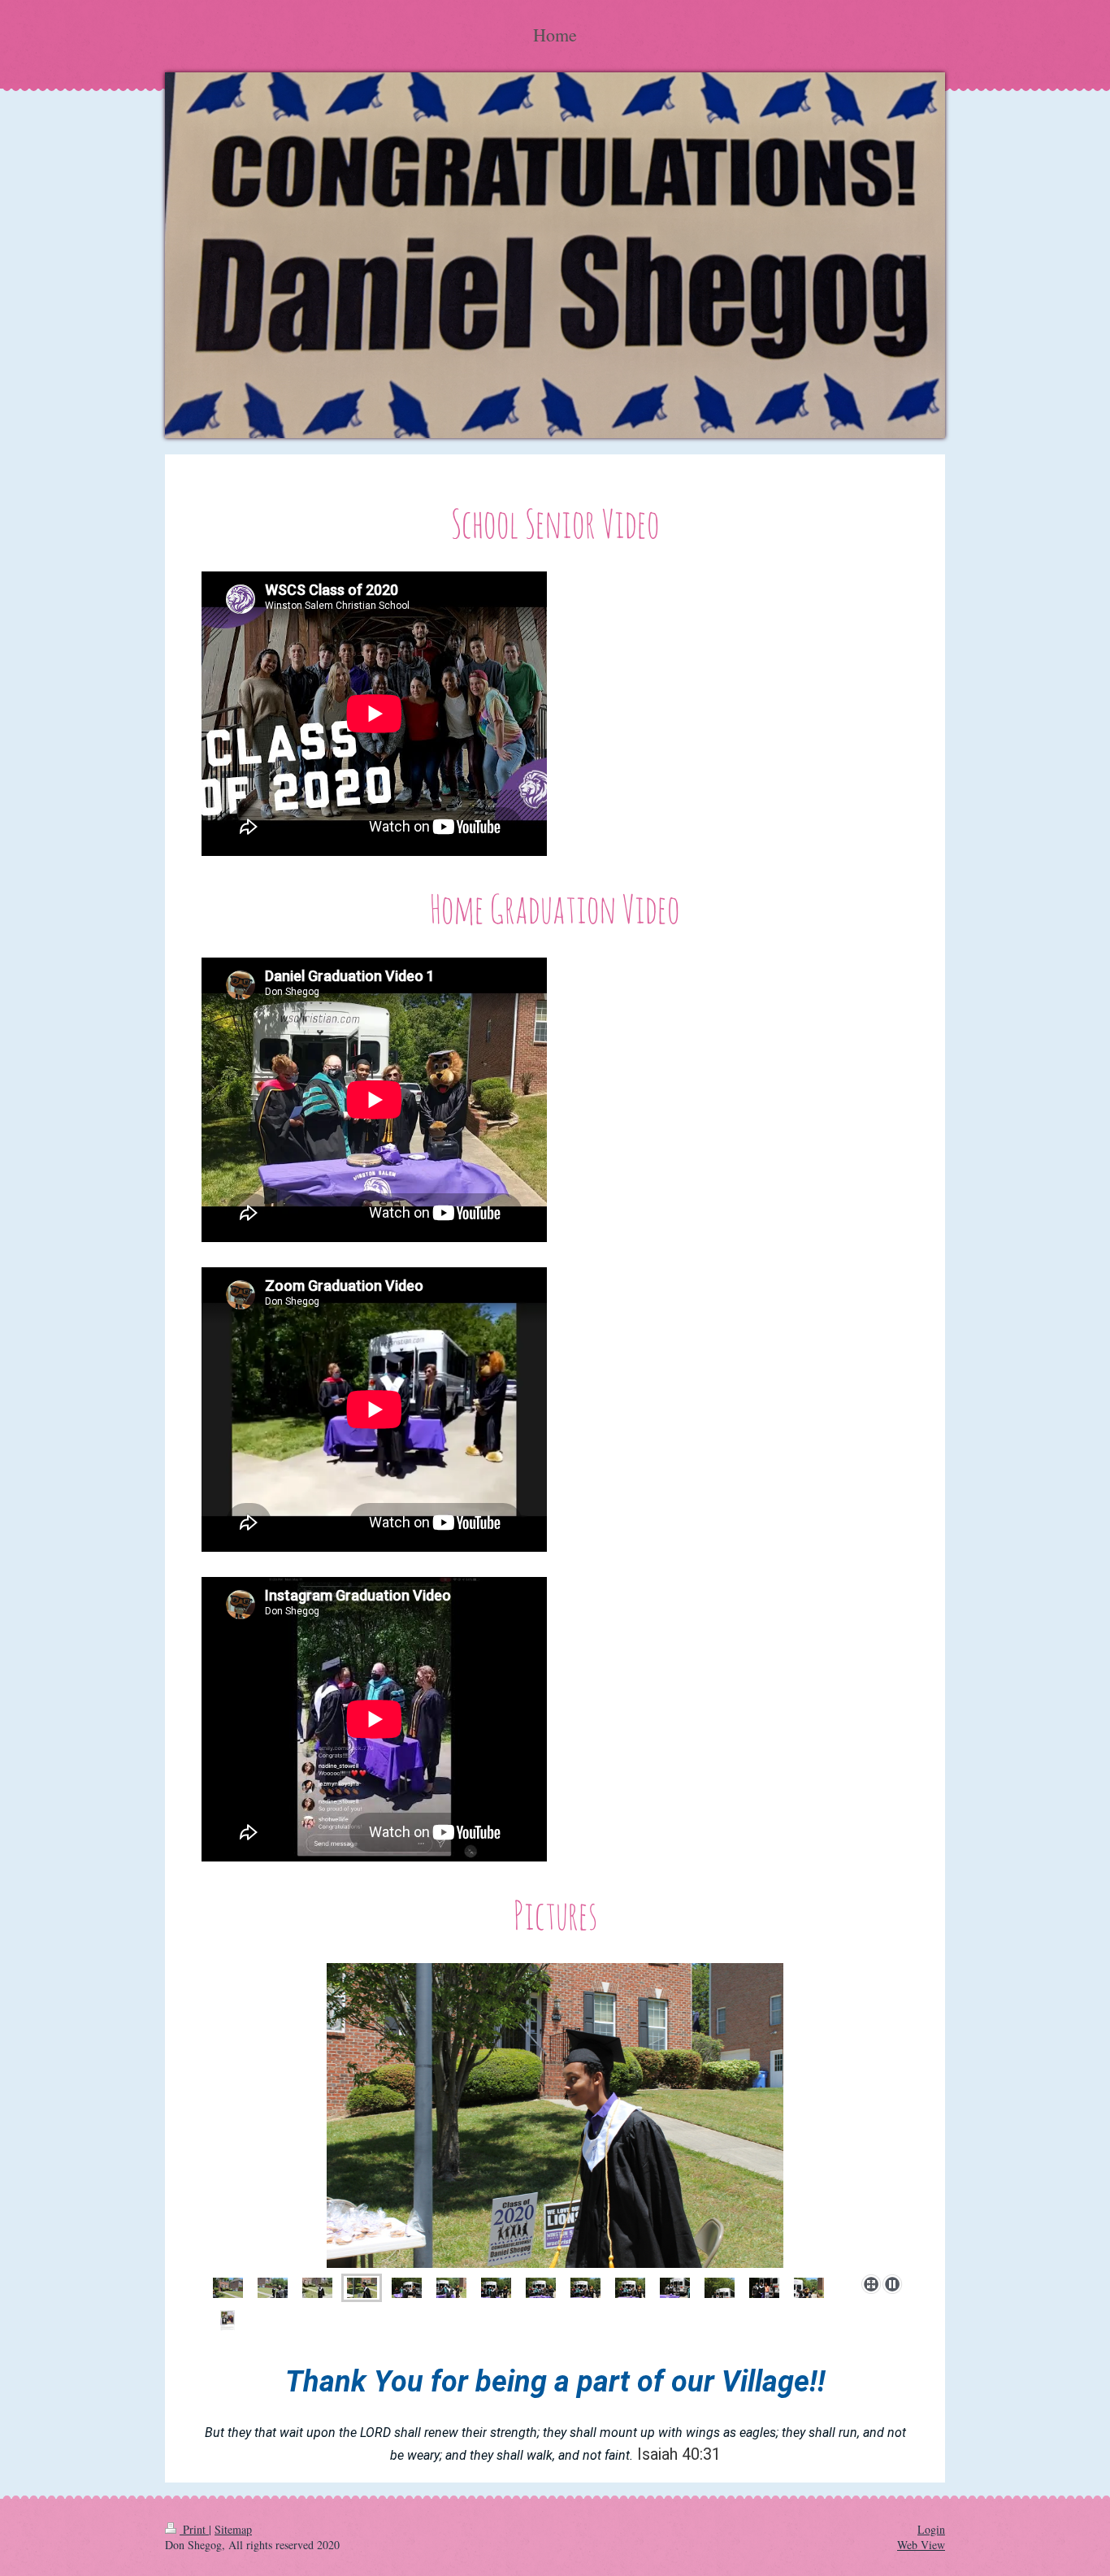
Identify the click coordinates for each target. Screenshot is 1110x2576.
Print (194, 2529)
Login (931, 2529)
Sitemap (233, 2529)
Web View (921, 2545)
